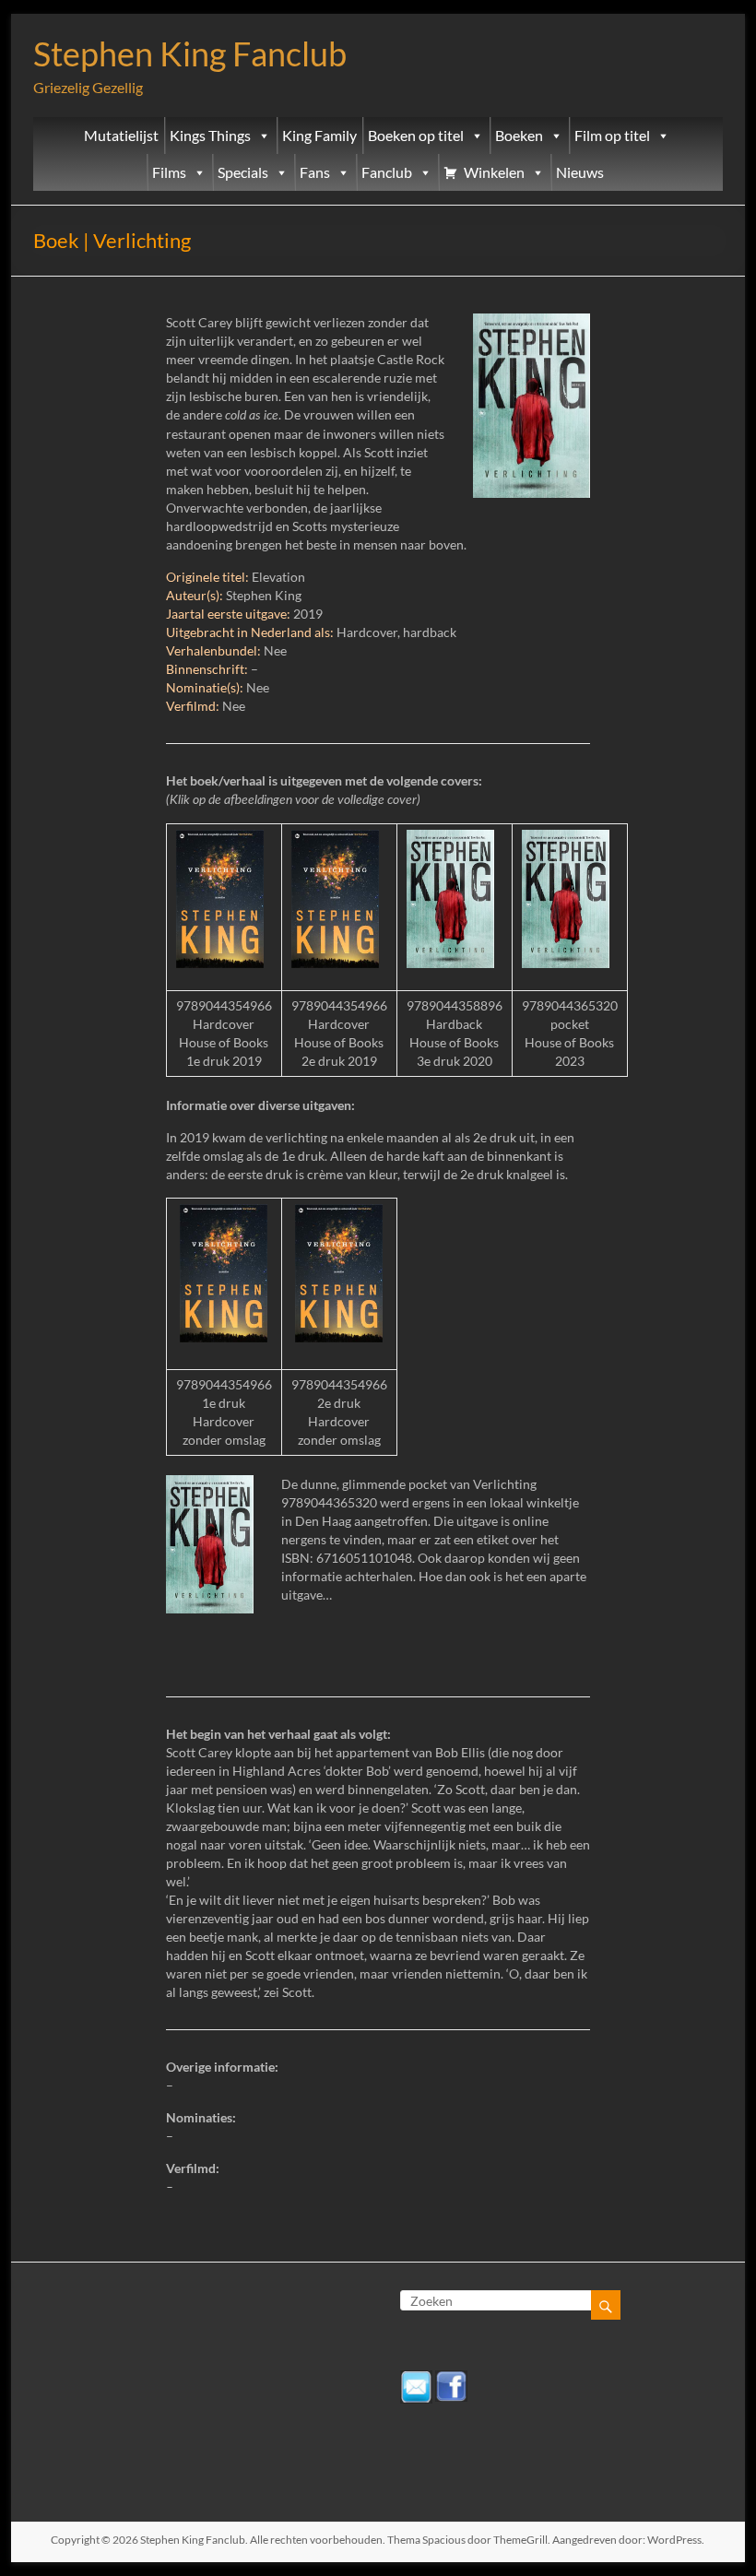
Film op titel (612, 136)
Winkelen (494, 172)
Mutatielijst (121, 136)
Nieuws (580, 172)
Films (169, 172)
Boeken (519, 136)
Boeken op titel (416, 136)
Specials (243, 172)
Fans (315, 172)
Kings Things (210, 136)
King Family (319, 136)
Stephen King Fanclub (190, 53)
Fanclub (387, 172)
